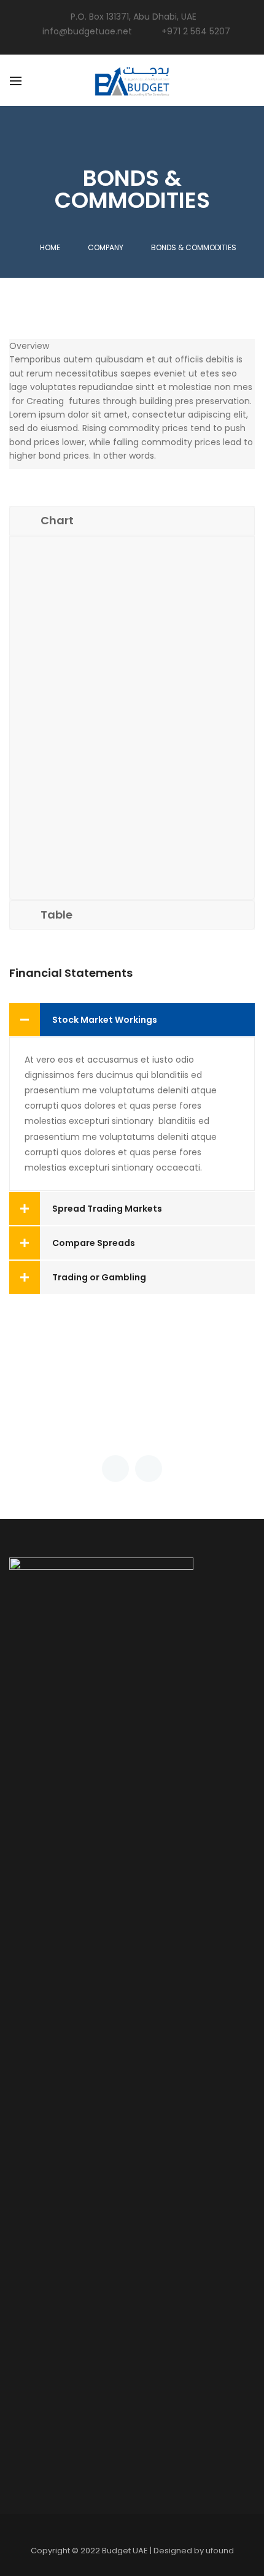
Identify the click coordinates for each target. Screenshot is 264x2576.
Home (50, 247)
